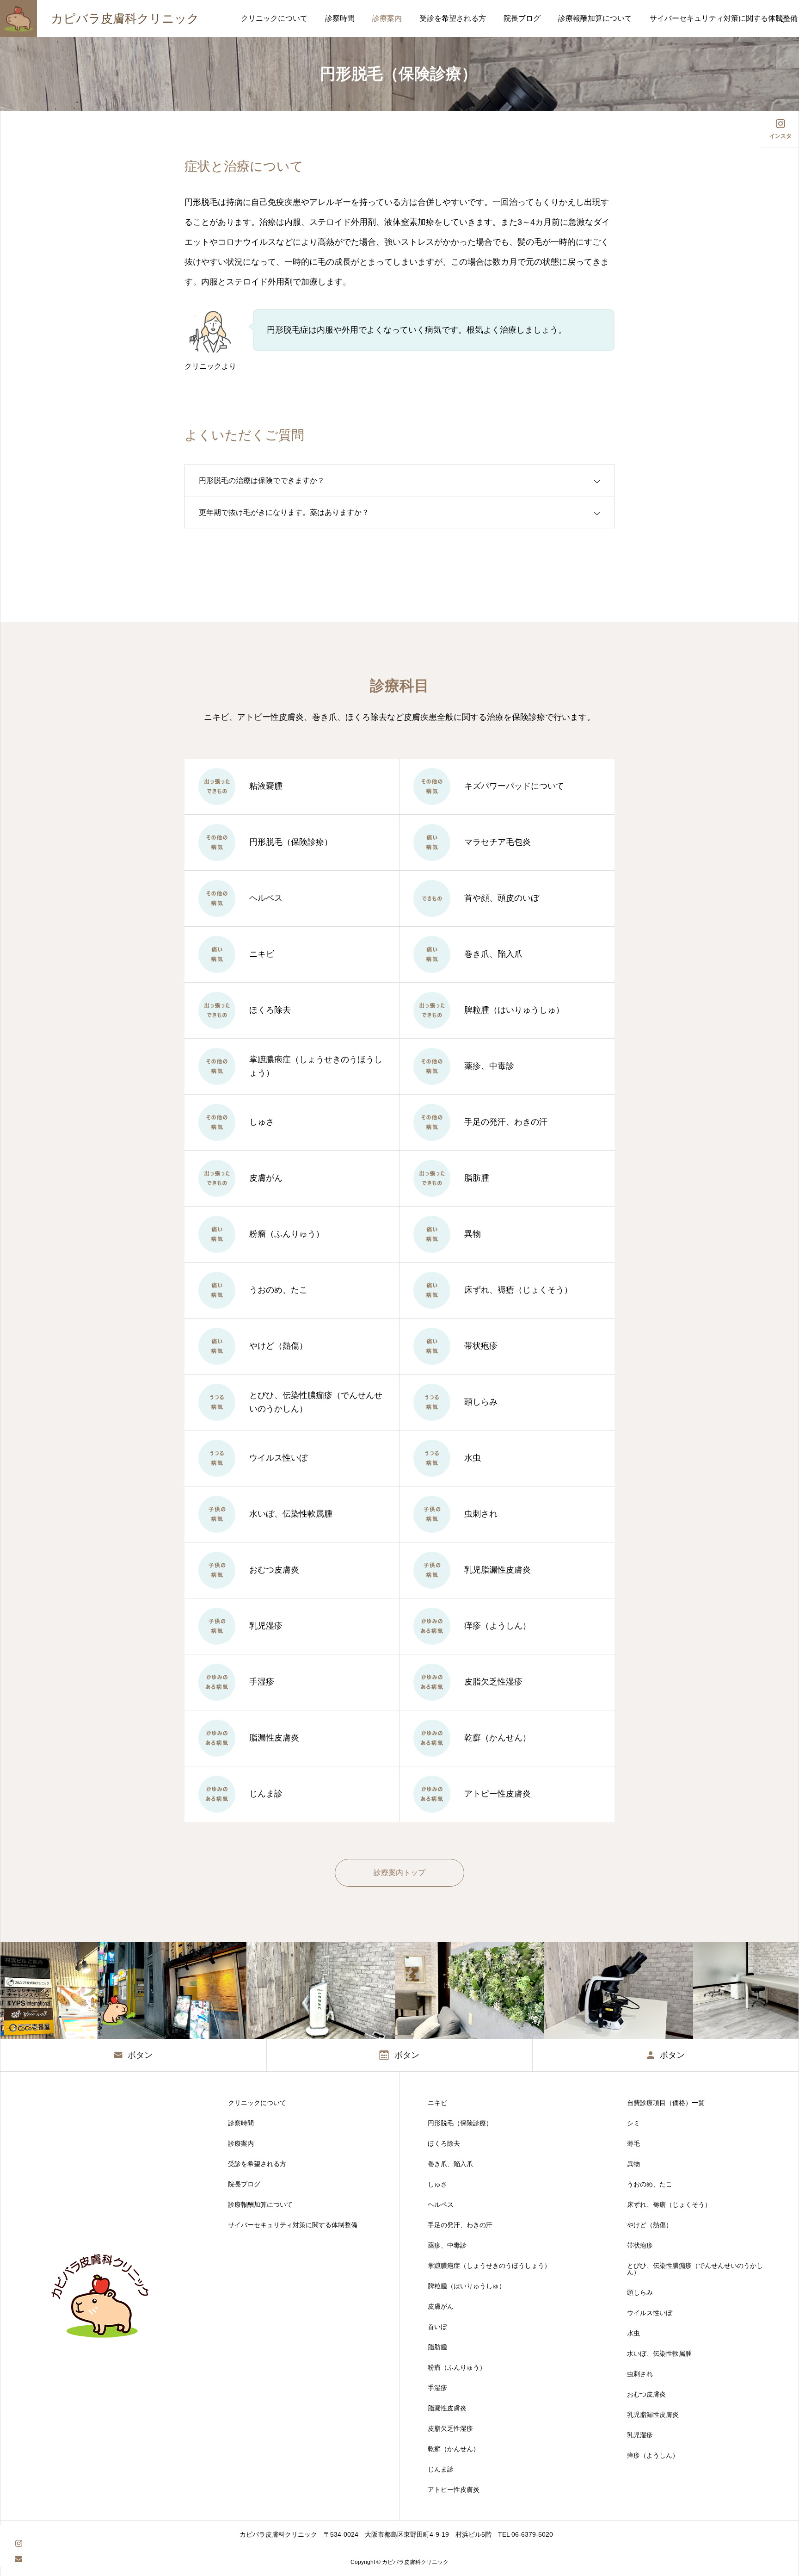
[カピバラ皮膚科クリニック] (100, 2296)
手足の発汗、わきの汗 (460, 2225)
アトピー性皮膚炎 (454, 2489)
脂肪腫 (437, 2347)
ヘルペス (441, 2204)
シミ (633, 2123)
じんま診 (441, 2469)
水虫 (633, 2333)
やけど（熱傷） (650, 2225)
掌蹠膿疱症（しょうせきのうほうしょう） (489, 2266)
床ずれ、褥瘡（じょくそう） (669, 2204)
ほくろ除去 (444, 2143)
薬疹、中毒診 (447, 2245)
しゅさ (437, 2184)
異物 (633, 2164)
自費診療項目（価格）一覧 (666, 2103)
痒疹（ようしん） (653, 2455)
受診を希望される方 (453, 18)
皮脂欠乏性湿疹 (450, 2428)
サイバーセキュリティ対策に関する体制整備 (293, 2225)
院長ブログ (522, 18)
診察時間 (340, 18)
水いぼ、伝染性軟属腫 (659, 2353)
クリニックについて (274, 18)
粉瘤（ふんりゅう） (457, 2367)
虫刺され (640, 2374)
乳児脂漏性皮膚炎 (653, 2415)
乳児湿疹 (640, 2435)
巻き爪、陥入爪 (450, 2164)
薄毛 (633, 2143)
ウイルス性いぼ (650, 2313)
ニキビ (437, 2103)
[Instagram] (18, 2542)
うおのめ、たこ (650, 2184)
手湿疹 (437, 2388)
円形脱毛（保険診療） (460, 2123)
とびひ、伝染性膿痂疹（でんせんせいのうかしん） (695, 2269)
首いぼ (437, 2327)
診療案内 (387, 18)
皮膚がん (441, 2306)
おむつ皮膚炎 (646, 2394)
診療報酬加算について (595, 18)
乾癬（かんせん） (454, 2449)
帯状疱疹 (640, 2245)
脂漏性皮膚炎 (447, 2408)
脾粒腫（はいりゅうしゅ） (467, 2286)
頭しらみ (640, 2292)
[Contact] (18, 2559)
